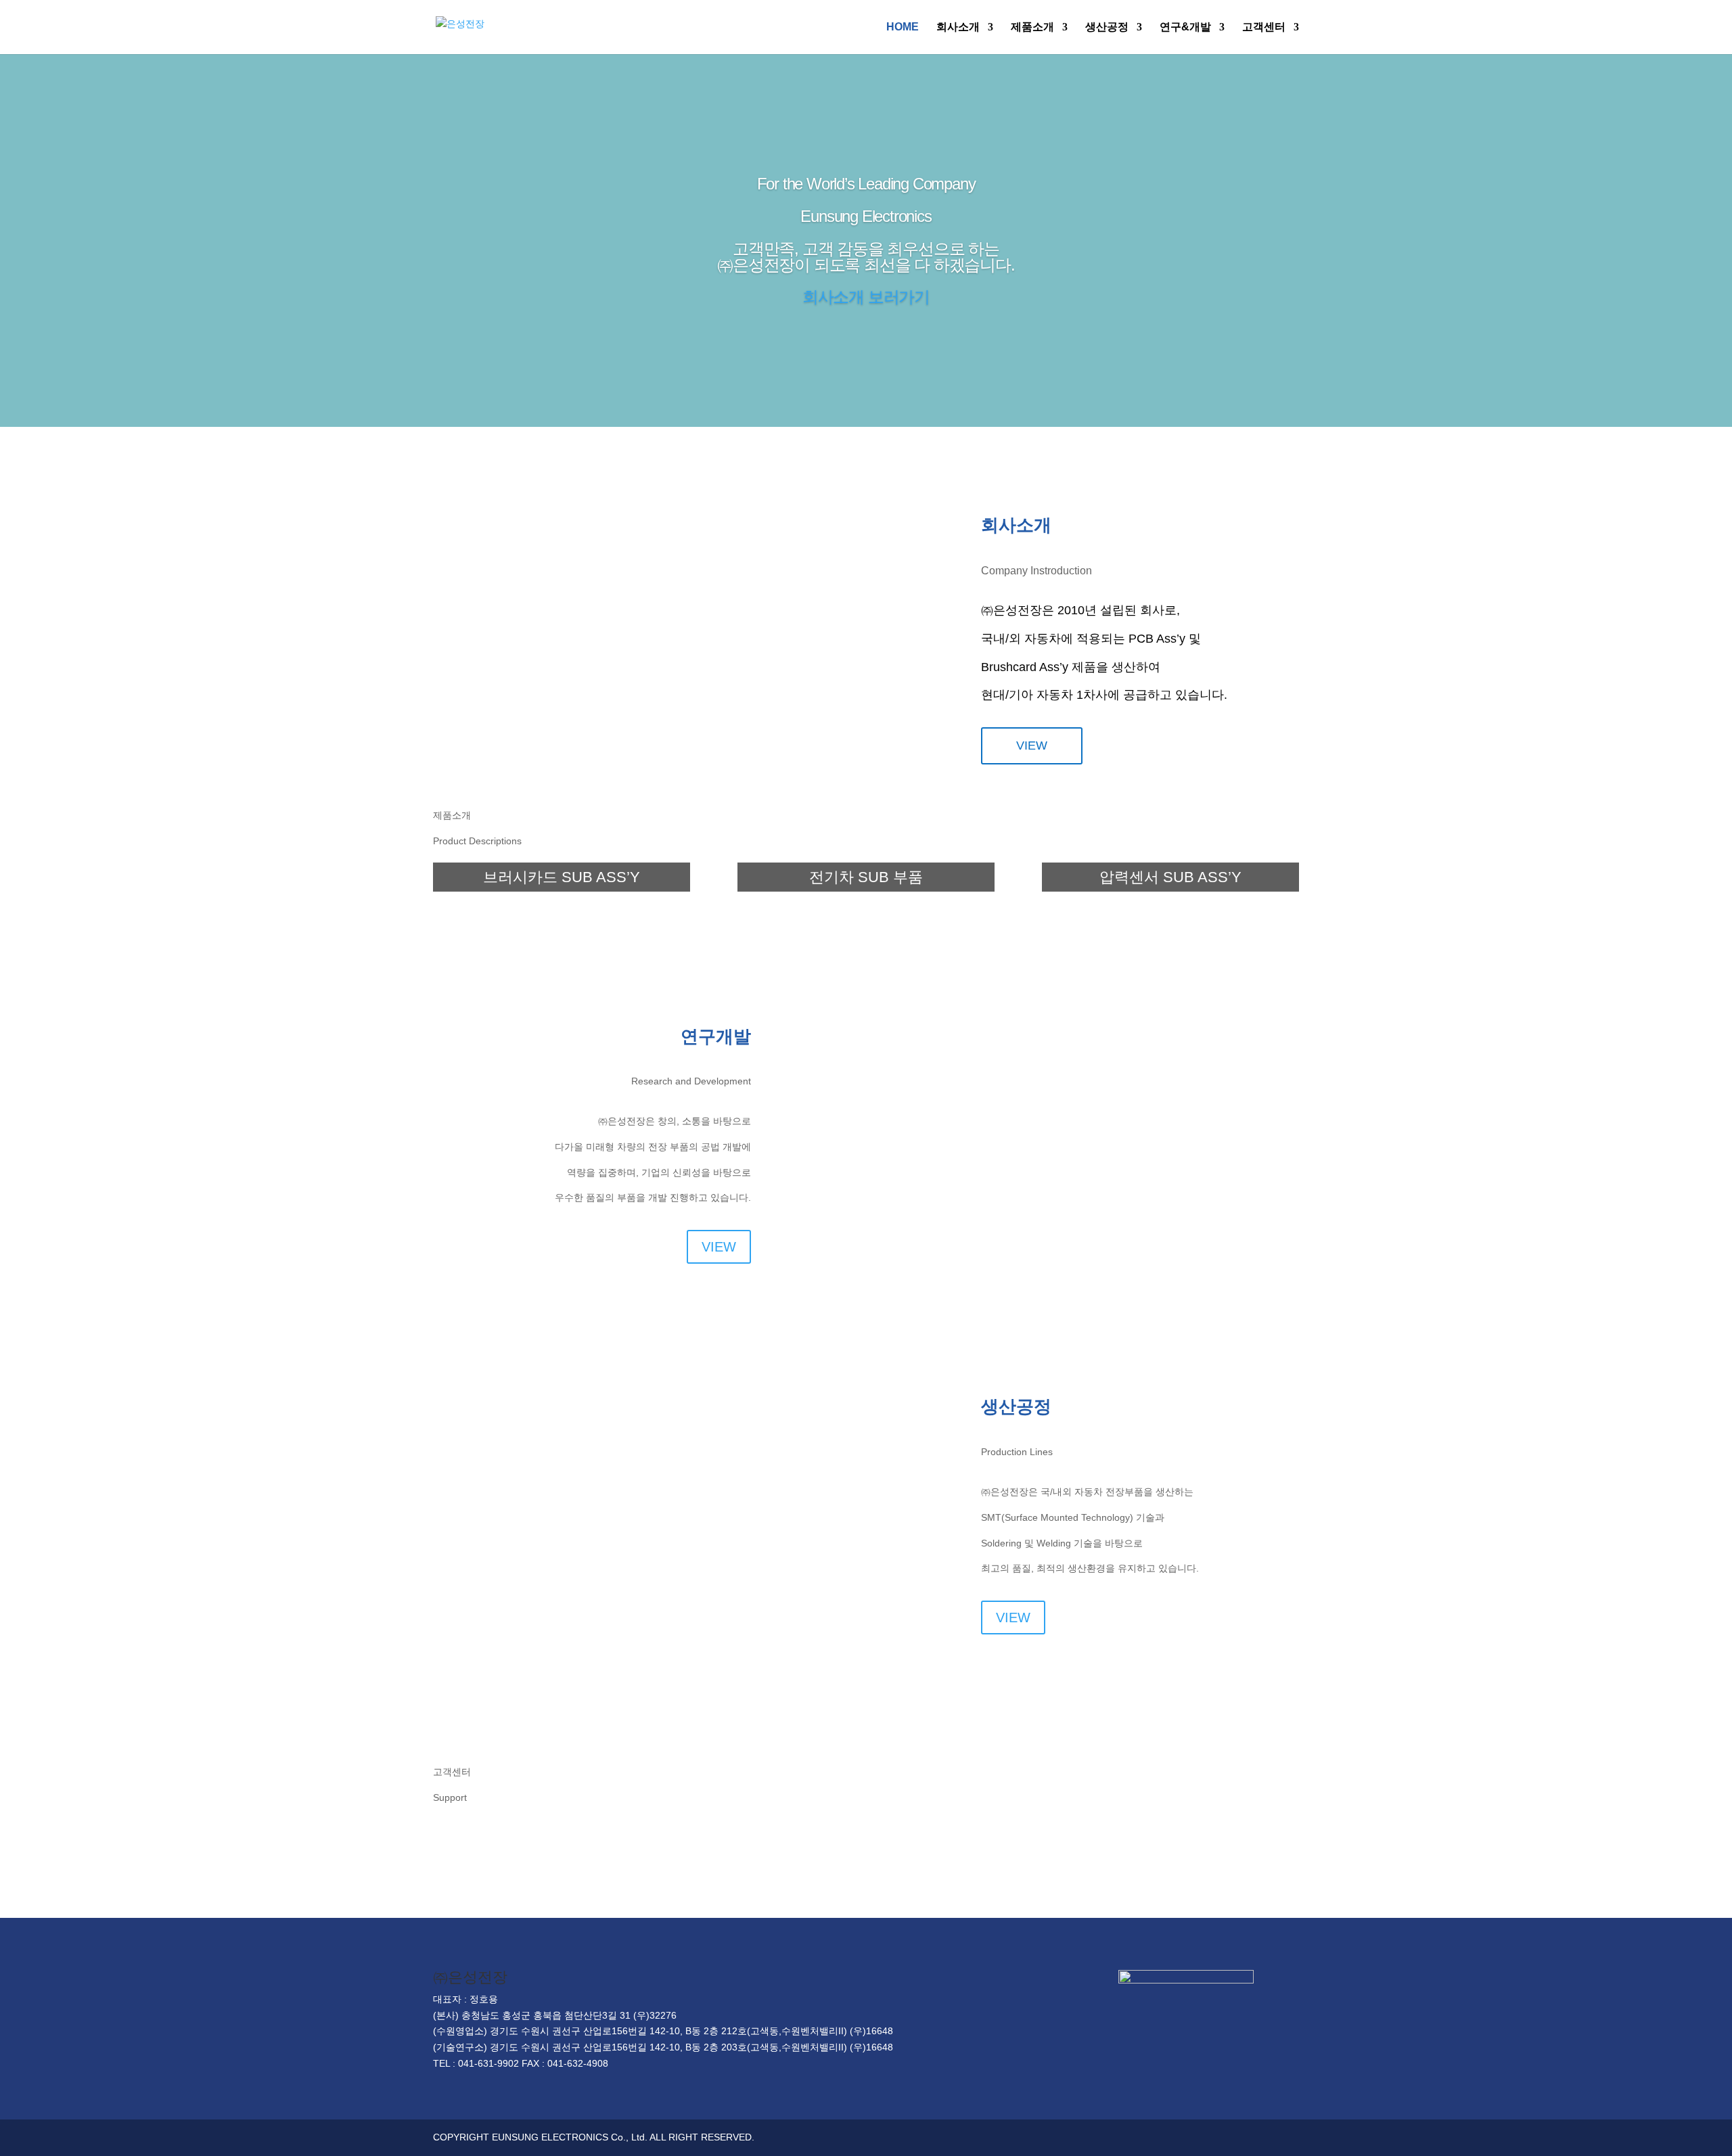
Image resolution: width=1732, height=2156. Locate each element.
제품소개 (1032, 27)
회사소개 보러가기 (866, 297)
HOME (903, 27)
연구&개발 (1185, 27)
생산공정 (1107, 27)
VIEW (1032, 746)
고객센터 (1264, 27)
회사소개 (958, 27)
